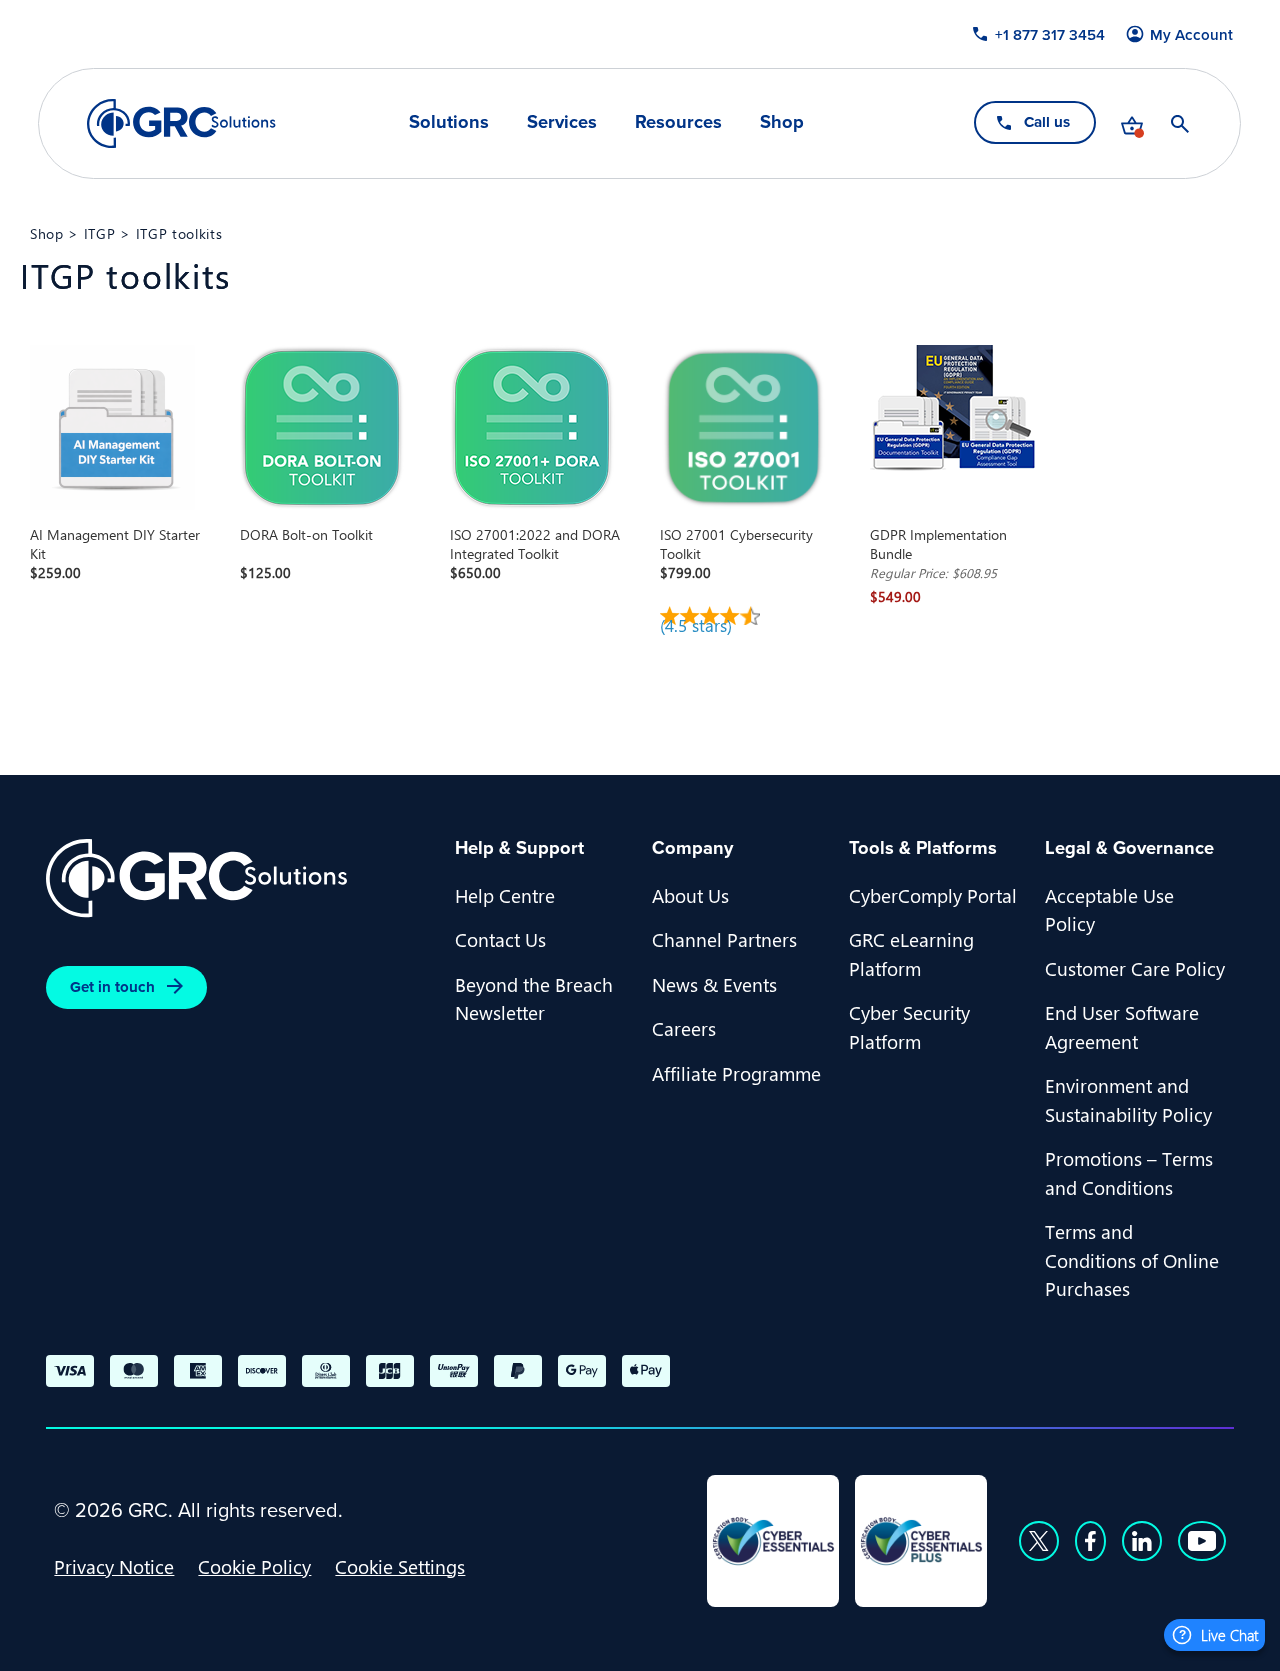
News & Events (714, 984)
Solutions (449, 122)
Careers (684, 1028)
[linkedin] (1142, 1541)
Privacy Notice (114, 1566)
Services (562, 122)
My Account (1192, 35)
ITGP (100, 233)
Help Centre (505, 895)
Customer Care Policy (1135, 968)
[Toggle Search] (1181, 124)
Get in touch (112, 987)
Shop (782, 122)
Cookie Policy (254, 1566)
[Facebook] (1090, 1541)
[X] (1039, 1541)
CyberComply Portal (933, 895)
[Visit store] (1133, 124)
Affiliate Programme (736, 1073)
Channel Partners (724, 939)
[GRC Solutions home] (238, 878)
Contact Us (500, 939)
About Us (690, 895)
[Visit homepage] (181, 123)
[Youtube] (1202, 1541)
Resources (678, 122)
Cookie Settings (400, 1566)
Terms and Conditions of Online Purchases (1132, 1259)
